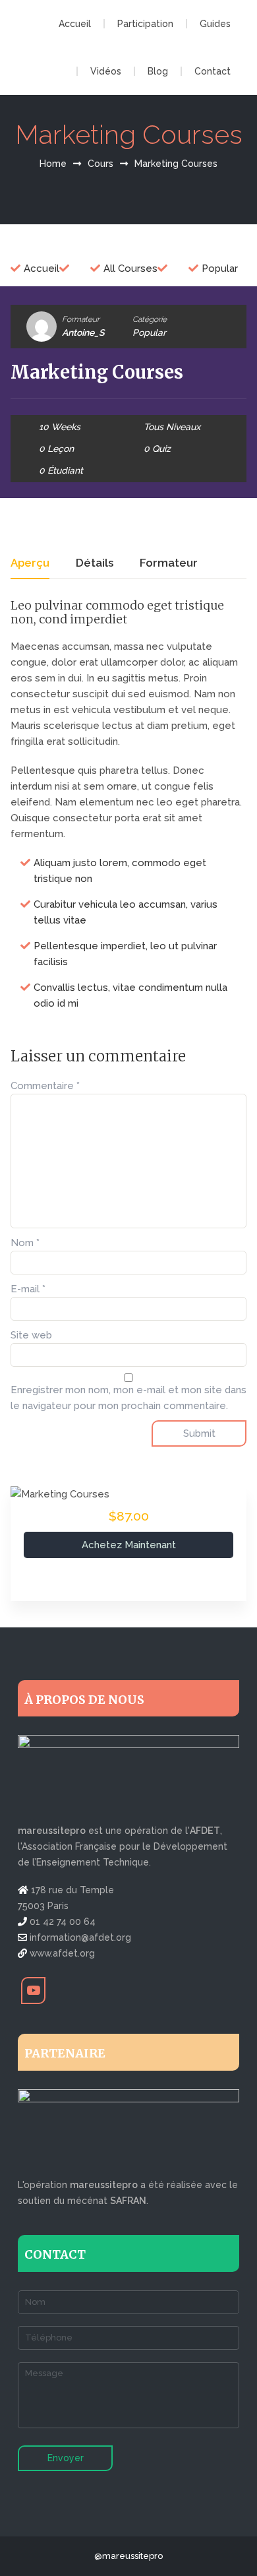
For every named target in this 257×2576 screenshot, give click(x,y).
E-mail (28, 1289)
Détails (95, 563)
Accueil (75, 24)
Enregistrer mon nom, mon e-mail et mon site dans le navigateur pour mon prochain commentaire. (128, 1398)
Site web (31, 1335)
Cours (100, 164)
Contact (213, 71)
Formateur (81, 319)
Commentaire (45, 1086)
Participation (145, 24)
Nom (25, 1243)
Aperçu (30, 563)
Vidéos (106, 71)
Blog (158, 71)
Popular (149, 332)
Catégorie (150, 319)
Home (53, 164)
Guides (215, 24)
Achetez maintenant (129, 1545)
